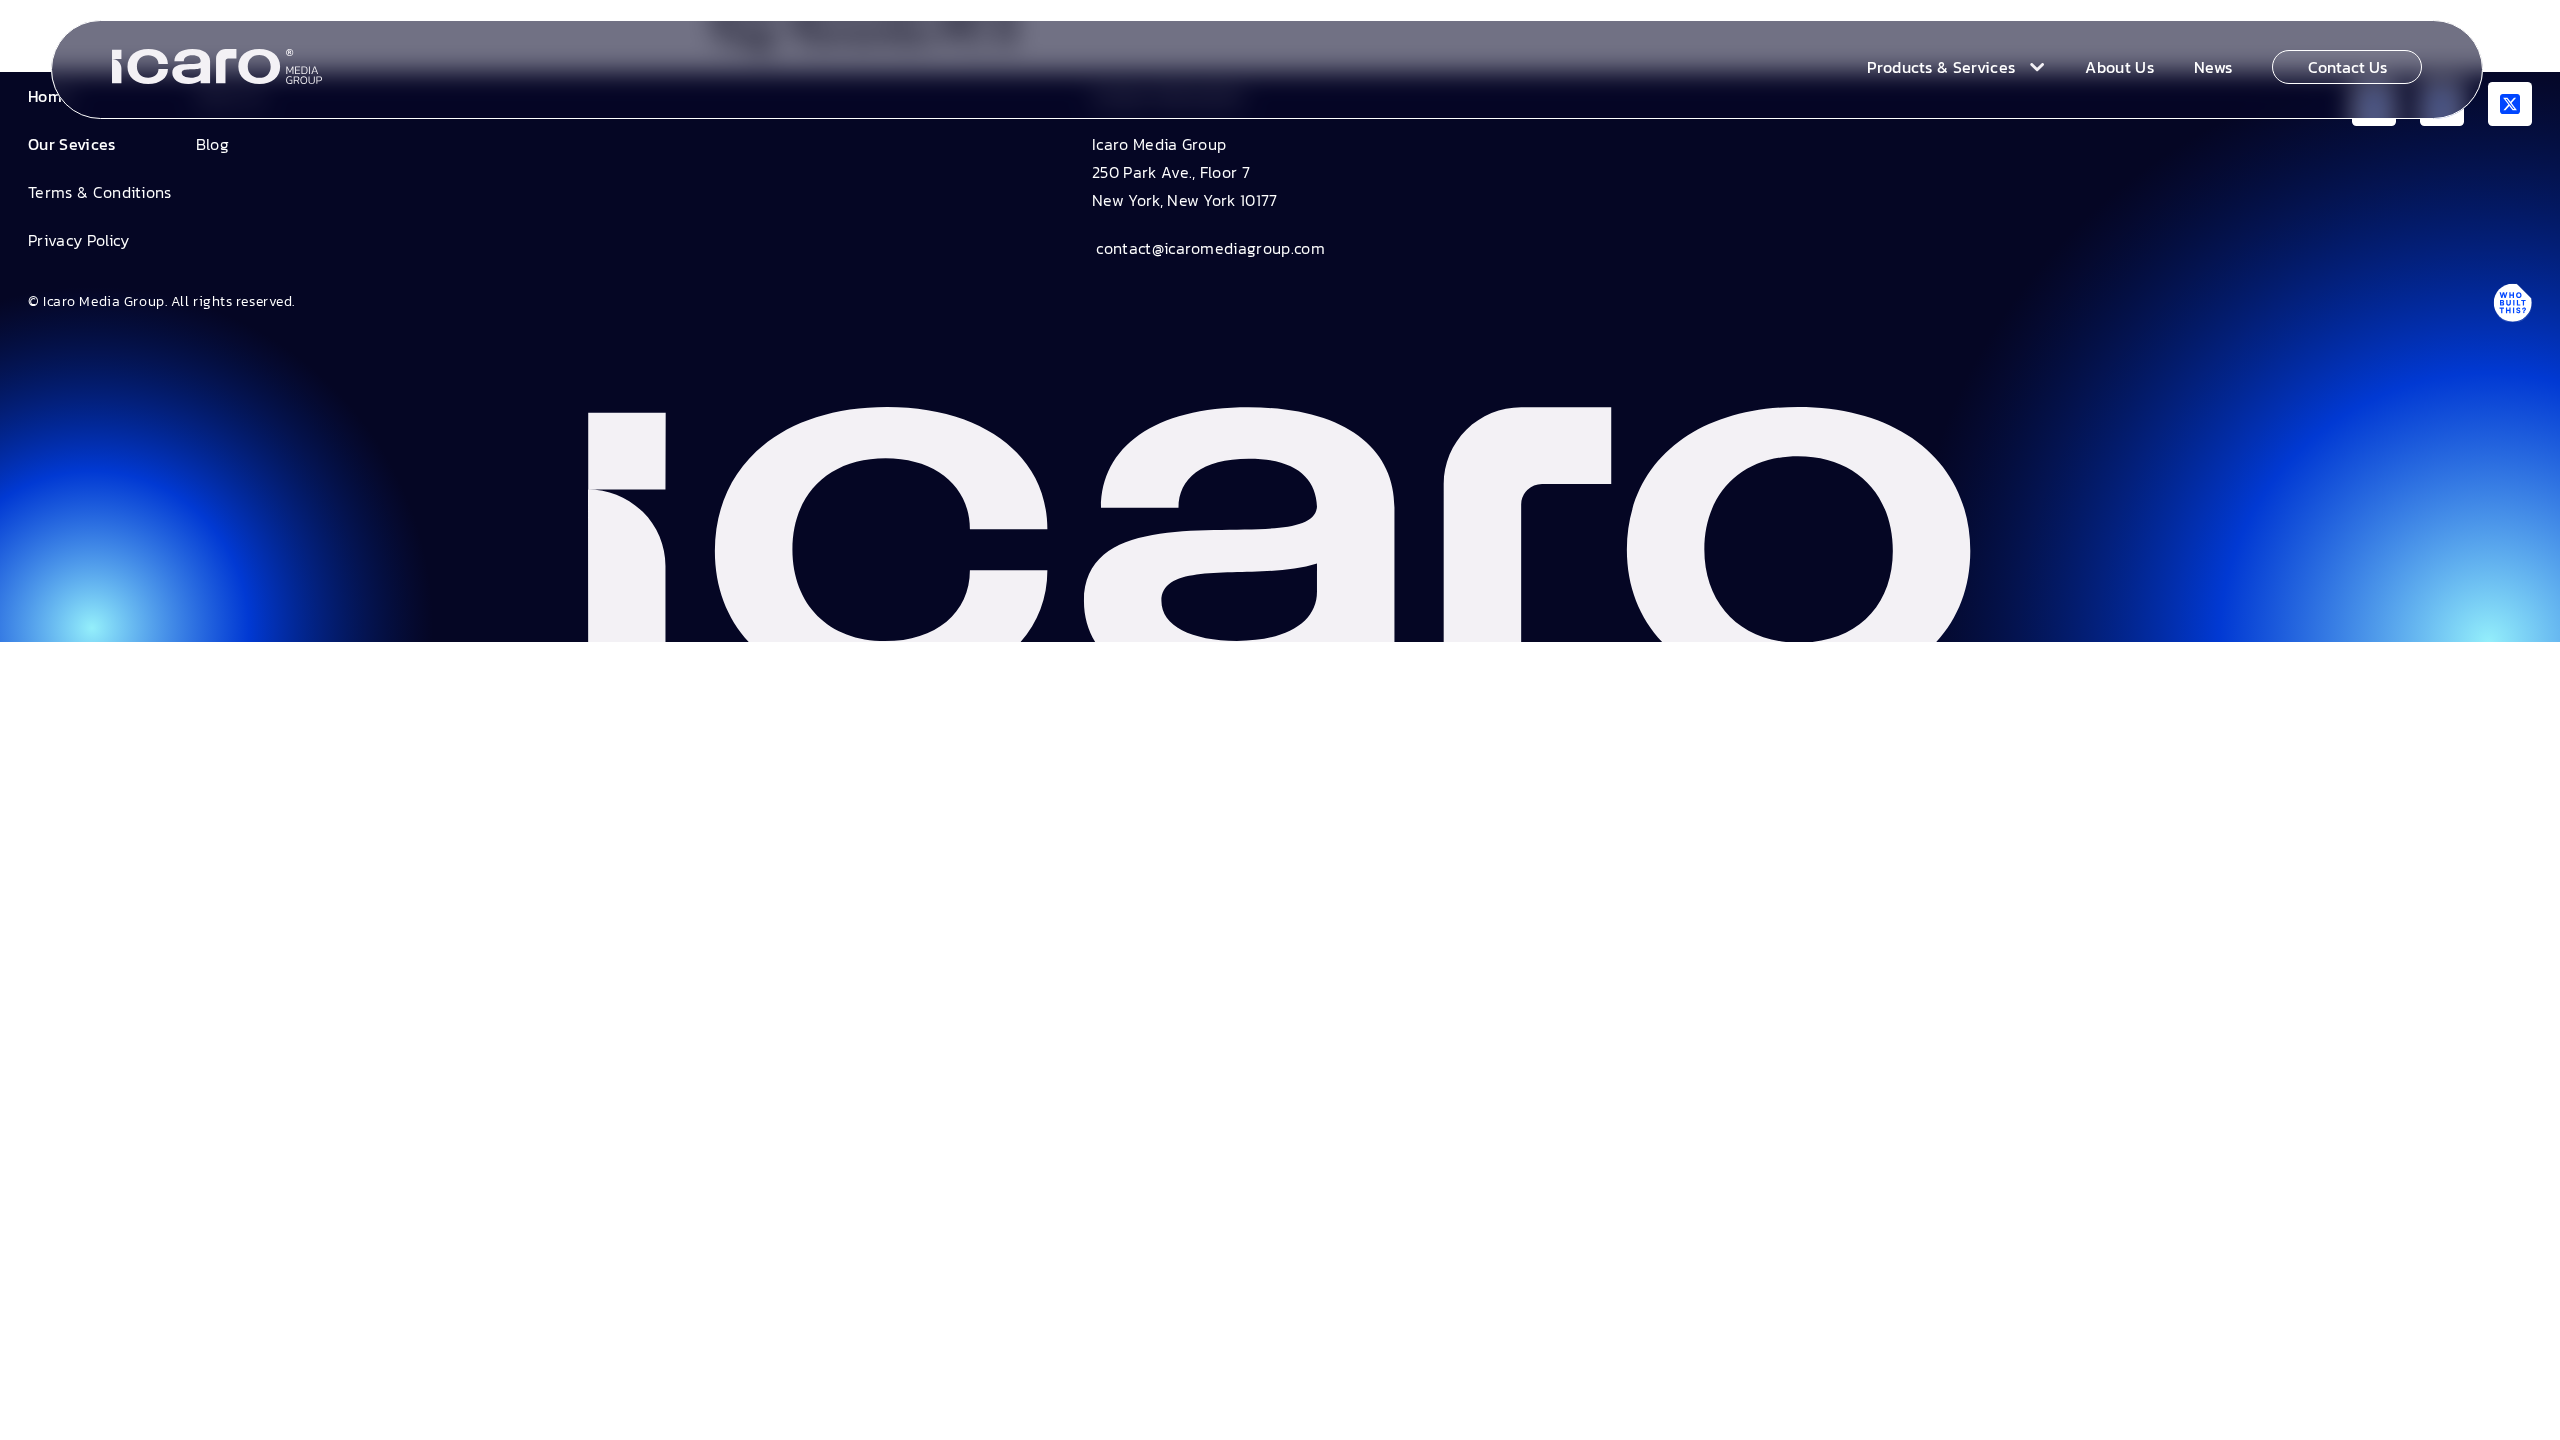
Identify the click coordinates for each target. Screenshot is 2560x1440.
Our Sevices (72, 144)
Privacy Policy (78, 240)
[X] (2510, 104)
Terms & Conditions (100, 192)
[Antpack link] (2512, 302)
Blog (212, 144)
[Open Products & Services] (2032, 67)
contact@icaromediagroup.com (1208, 248)
